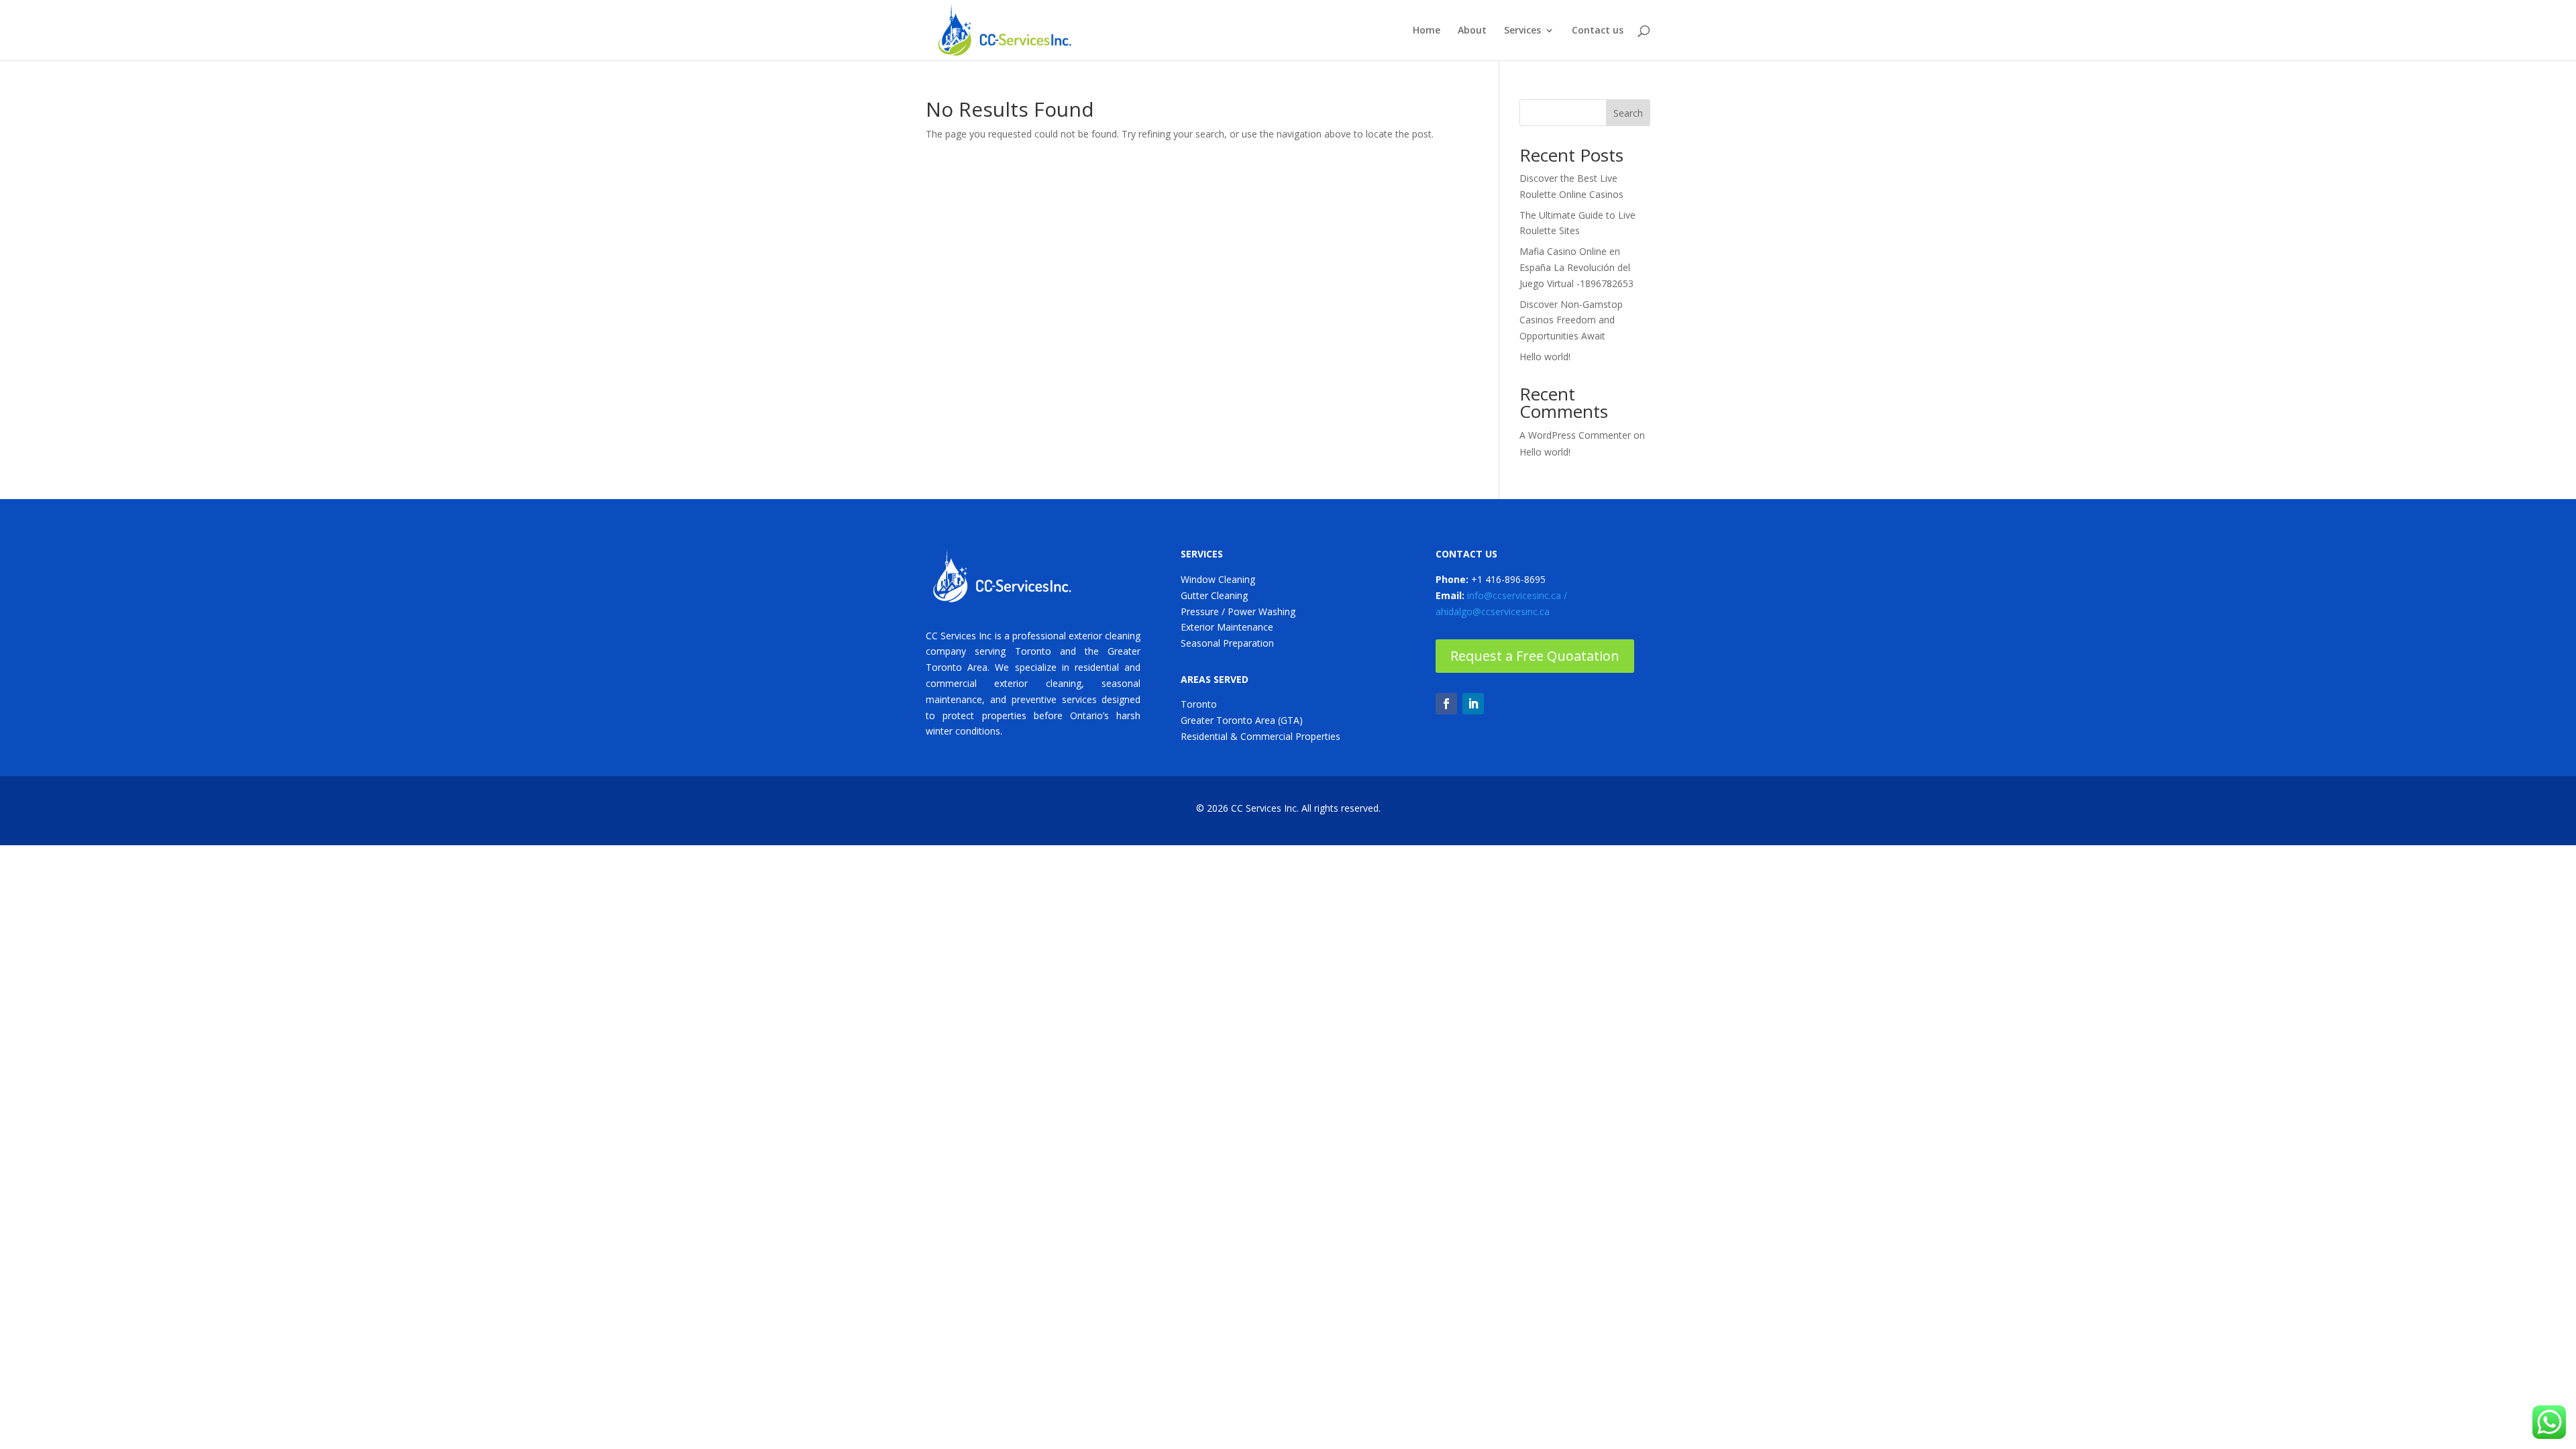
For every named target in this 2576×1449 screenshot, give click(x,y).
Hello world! (1545, 357)
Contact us (1598, 31)
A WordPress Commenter (1575, 435)
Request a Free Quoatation (1535, 656)
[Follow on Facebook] (1446, 704)
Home (1427, 31)
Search (1628, 113)
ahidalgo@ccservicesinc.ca (1493, 611)
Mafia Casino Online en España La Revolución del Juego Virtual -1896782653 (1576, 267)
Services (1522, 31)
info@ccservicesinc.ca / (1517, 595)
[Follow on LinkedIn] (1473, 704)
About (1472, 31)
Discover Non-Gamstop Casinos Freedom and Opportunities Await (1571, 320)
